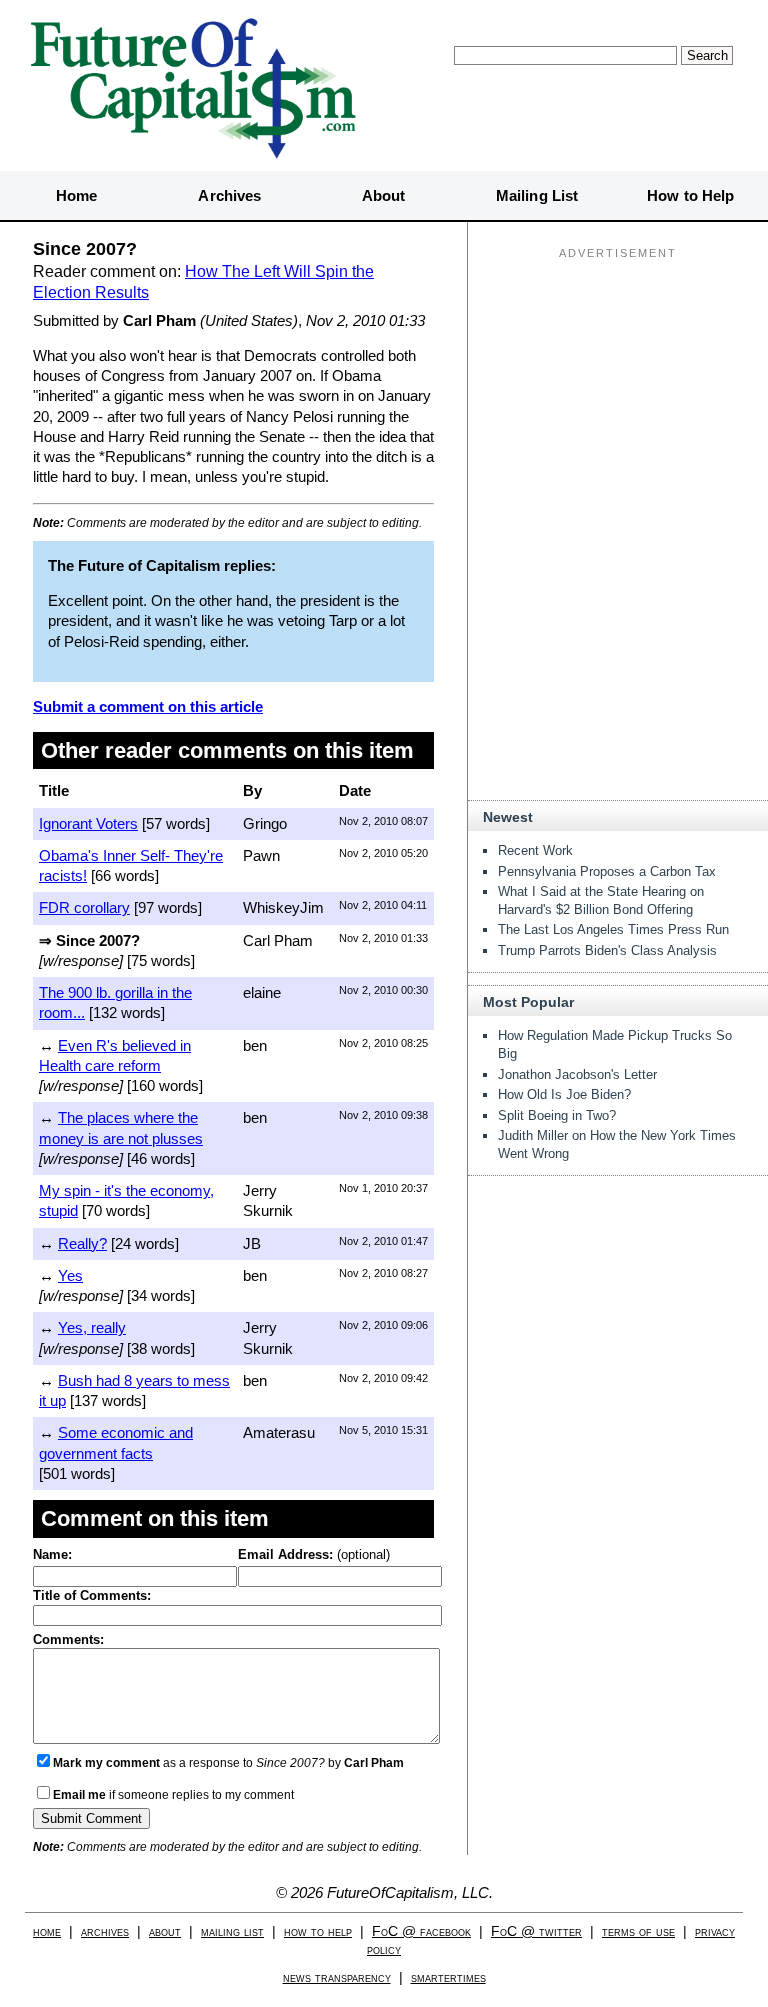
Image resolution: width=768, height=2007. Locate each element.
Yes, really (92, 1327)
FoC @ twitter (536, 1931)
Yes (70, 1275)
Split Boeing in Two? (557, 1115)
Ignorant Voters (88, 823)
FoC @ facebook (421, 1931)
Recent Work (535, 850)
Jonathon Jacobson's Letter (577, 1074)
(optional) (314, 1554)
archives (105, 1931)
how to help (318, 1931)
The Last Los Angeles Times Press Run (613, 929)
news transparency (337, 1977)
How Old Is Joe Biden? (564, 1094)
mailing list (232, 1931)
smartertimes (448, 1977)
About (384, 195)
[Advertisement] (618, 391)
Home (76, 195)
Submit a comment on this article (148, 706)
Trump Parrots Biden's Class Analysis (607, 950)
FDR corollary (84, 907)
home (47, 1931)
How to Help (690, 195)
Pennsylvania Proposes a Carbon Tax (607, 871)
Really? (82, 1243)
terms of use (638, 1931)
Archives (229, 195)
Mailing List (537, 195)
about (165, 1931)
